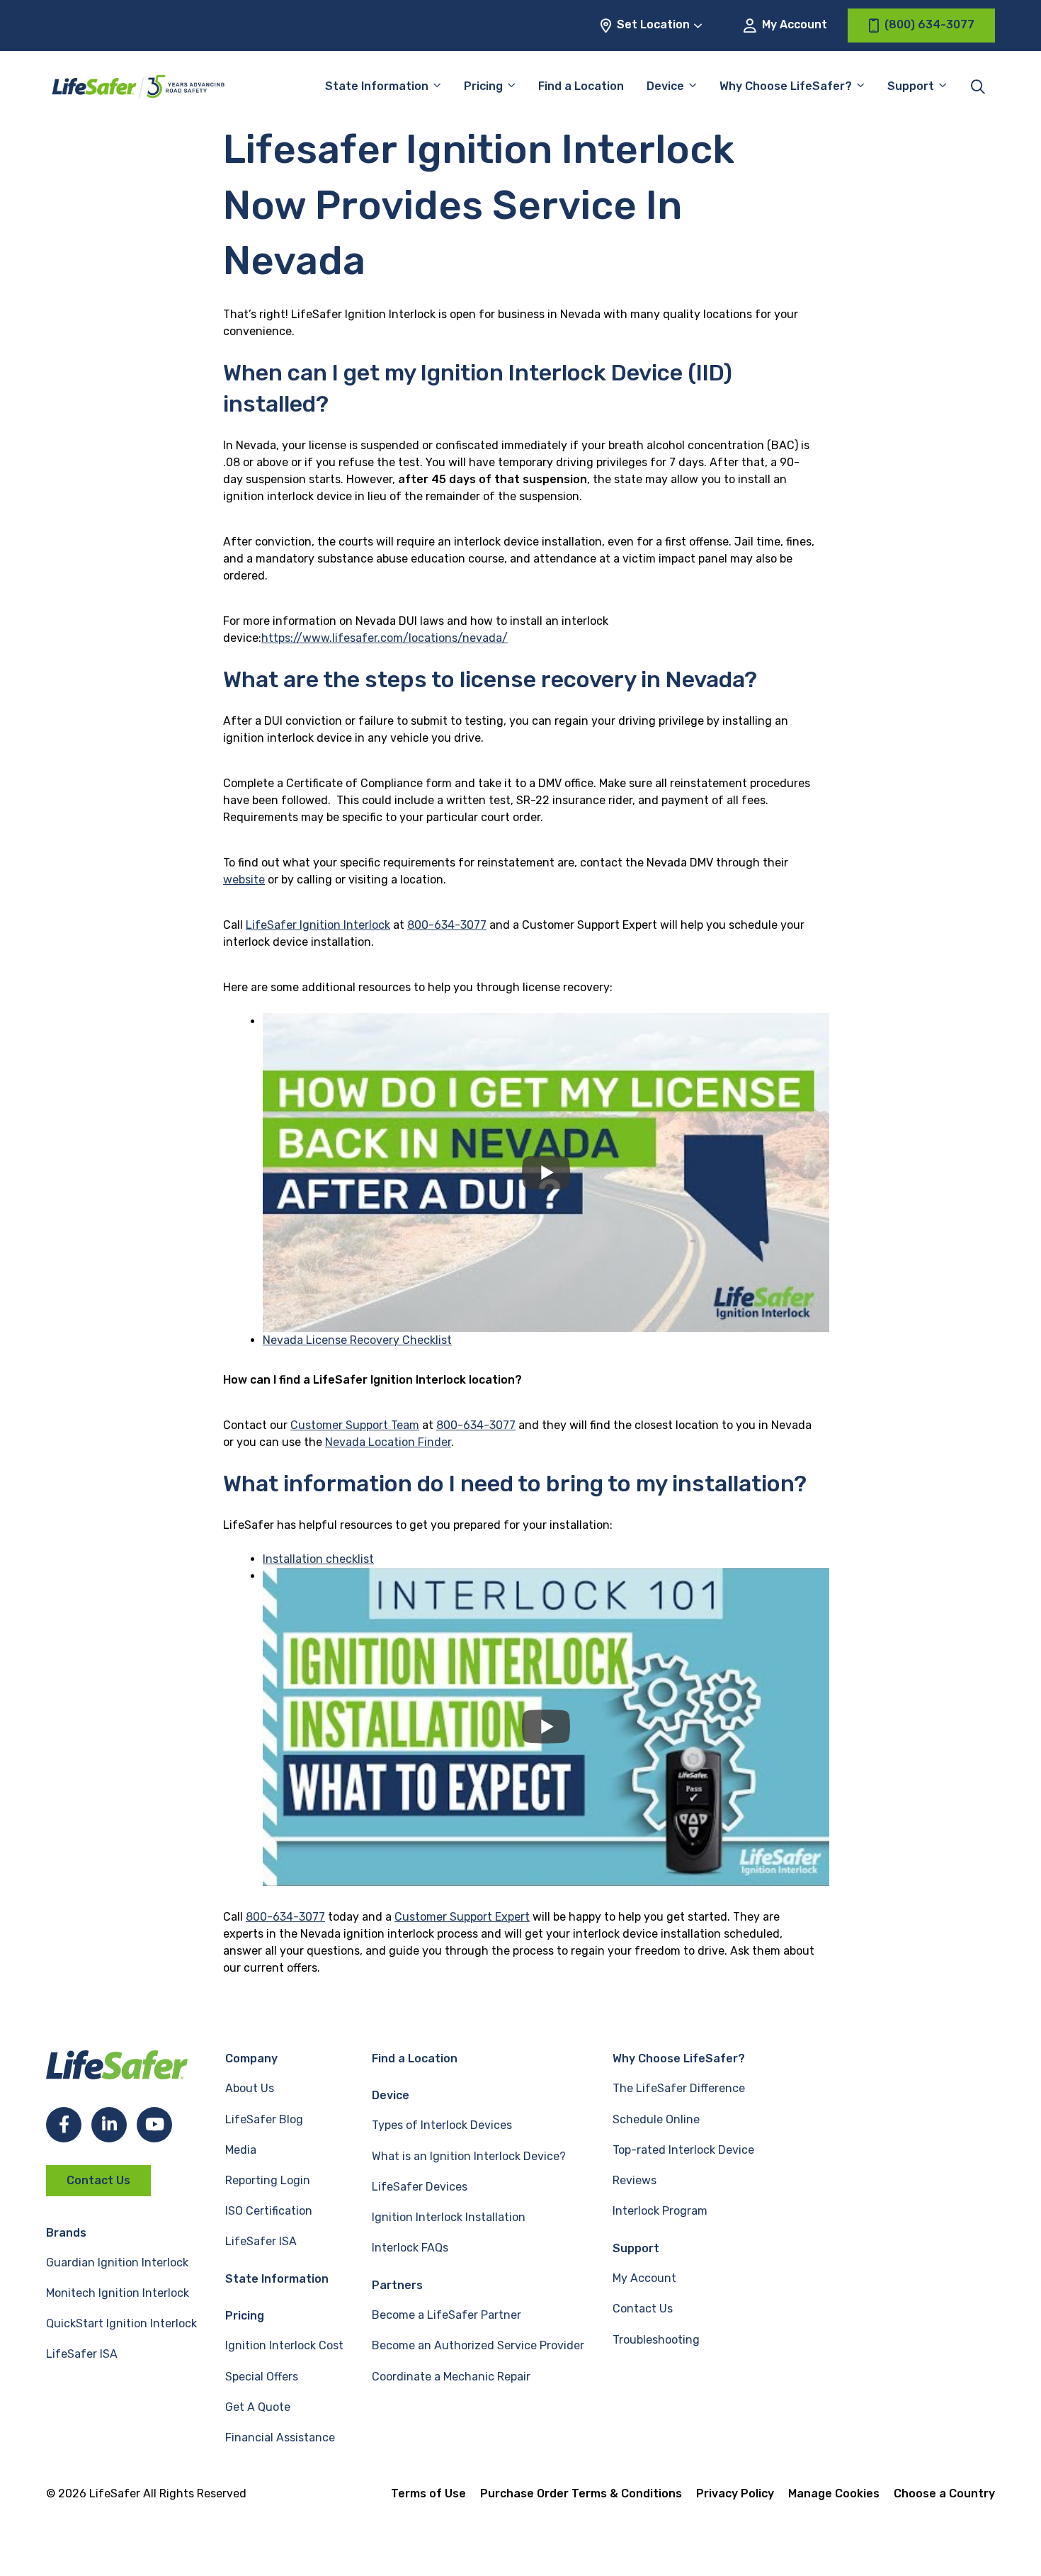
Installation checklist (318, 1559)
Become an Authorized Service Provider (478, 2345)
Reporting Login (268, 2180)
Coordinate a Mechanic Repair (451, 2377)
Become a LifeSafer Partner (446, 2315)
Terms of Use (428, 2493)
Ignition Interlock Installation (449, 2217)
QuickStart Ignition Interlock (121, 2323)
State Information (377, 86)
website (244, 880)
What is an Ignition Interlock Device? (469, 2156)
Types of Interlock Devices (442, 2125)
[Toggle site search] (978, 86)
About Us (250, 2088)
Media (241, 2150)
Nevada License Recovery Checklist (357, 1340)
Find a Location (581, 86)
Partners (397, 2285)
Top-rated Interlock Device (683, 2150)
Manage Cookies (834, 2493)
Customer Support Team (355, 1425)
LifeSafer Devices (420, 2187)
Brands (66, 2233)
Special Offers (262, 2377)
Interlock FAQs (410, 2248)
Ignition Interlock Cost (284, 2345)
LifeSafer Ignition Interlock (318, 925)
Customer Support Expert (462, 1917)
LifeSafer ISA (82, 2354)
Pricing (483, 86)
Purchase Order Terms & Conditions (581, 2493)
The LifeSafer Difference (679, 2088)
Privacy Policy (735, 2493)
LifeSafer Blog (264, 2119)
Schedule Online (656, 2119)
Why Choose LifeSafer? (786, 86)
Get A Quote (258, 2407)
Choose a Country (944, 2493)
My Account (793, 24)
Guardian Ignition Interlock (117, 2263)
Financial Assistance (280, 2437)
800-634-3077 (447, 925)
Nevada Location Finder (388, 1442)
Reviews (635, 2180)
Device (665, 86)
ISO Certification (269, 2211)
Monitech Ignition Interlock (118, 2293)
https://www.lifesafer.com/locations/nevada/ (385, 638)
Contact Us (98, 2180)
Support (636, 2248)
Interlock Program (660, 2211)
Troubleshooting (656, 2340)
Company (251, 2058)
